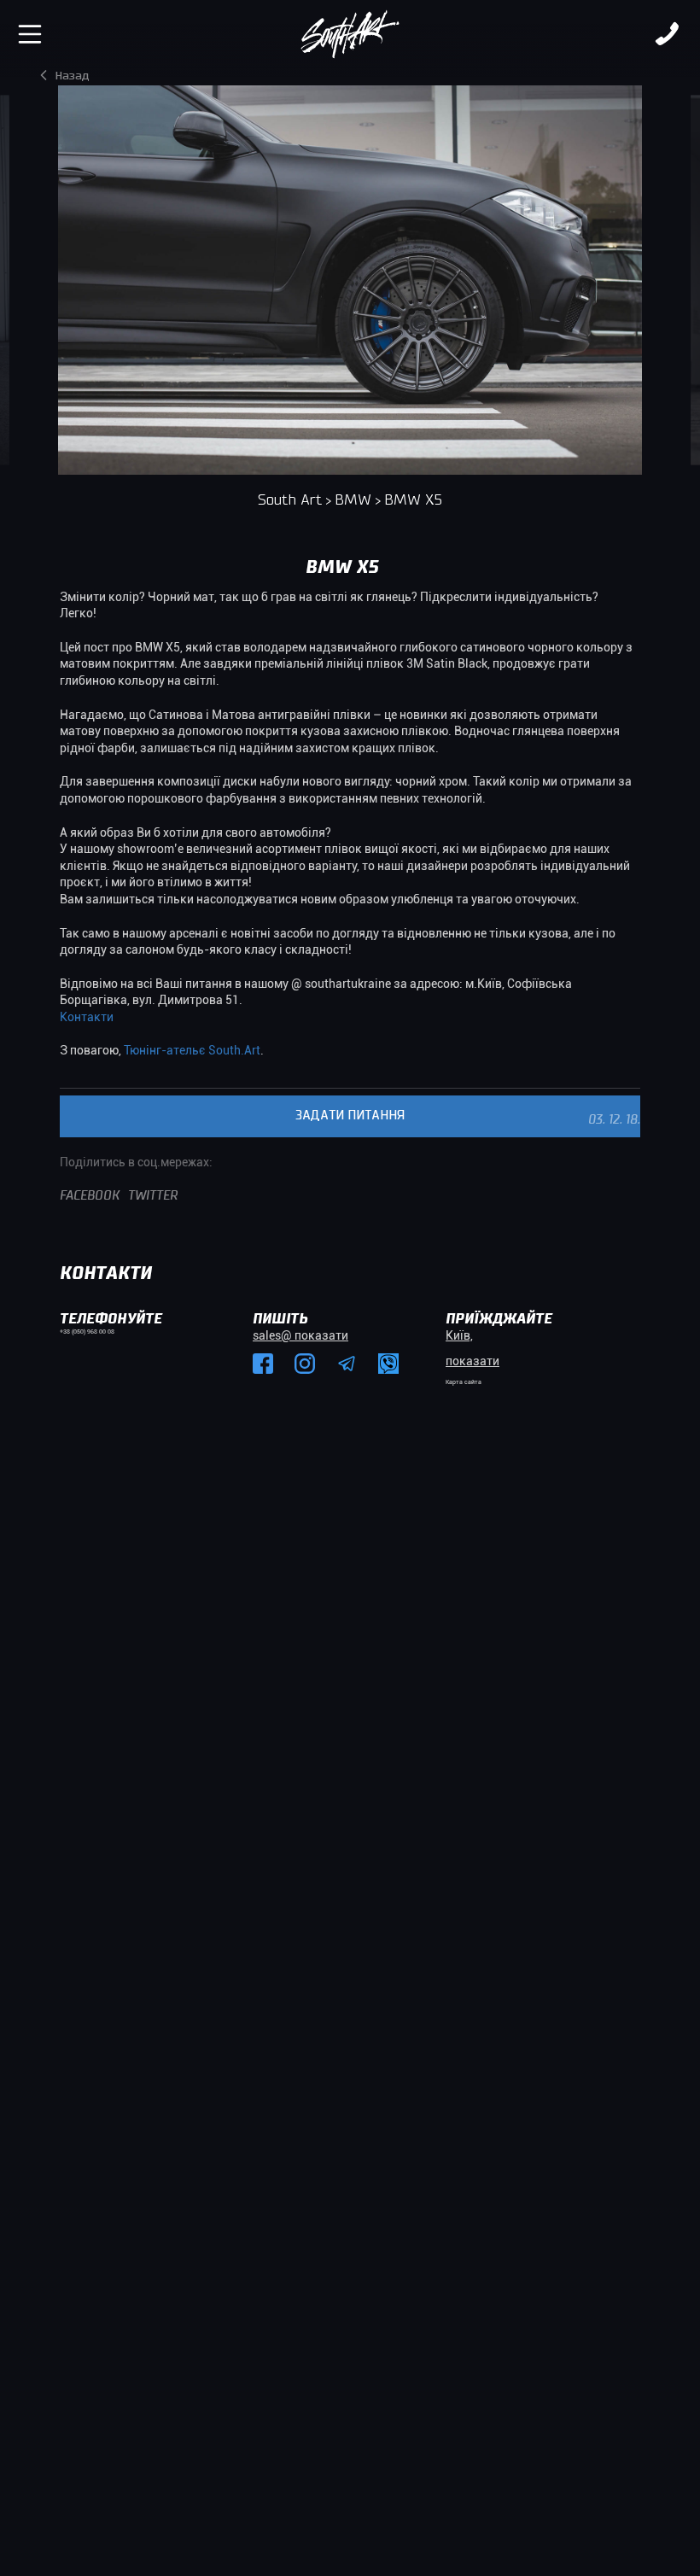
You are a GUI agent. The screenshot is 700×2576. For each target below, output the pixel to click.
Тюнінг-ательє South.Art (192, 1050)
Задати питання (350, 1116)
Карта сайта (464, 1382)
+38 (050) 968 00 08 (87, 1332)
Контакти (87, 1017)
